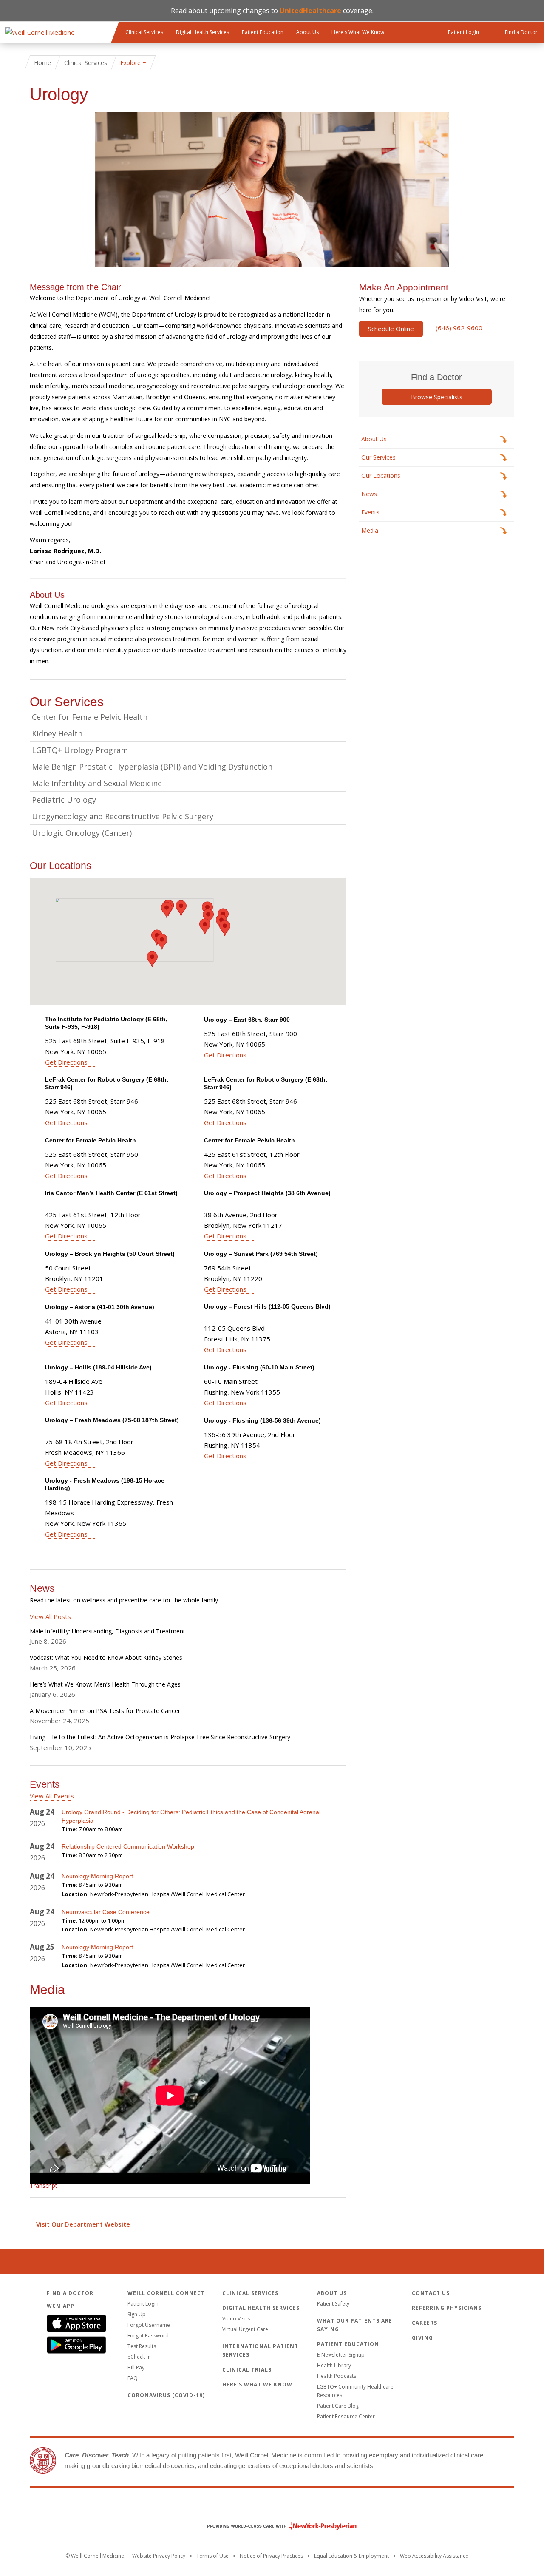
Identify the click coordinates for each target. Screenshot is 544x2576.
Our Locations (381, 476)
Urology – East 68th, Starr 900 (247, 1020)
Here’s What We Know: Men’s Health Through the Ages (105, 1684)
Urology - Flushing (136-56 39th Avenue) (262, 1420)
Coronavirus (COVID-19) (166, 2395)
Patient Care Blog (338, 2406)
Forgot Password (148, 2336)
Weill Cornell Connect (166, 2293)
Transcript (44, 2185)
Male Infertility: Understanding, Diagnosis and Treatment (108, 1631)
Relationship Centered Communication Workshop (128, 1846)
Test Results (142, 2346)
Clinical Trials (247, 2370)
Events (370, 512)
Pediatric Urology (64, 800)
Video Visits (236, 2319)
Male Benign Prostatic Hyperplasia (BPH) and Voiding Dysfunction (152, 767)
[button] (167, 910)
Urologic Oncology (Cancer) (82, 833)
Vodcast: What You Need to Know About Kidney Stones (106, 1657)
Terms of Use (212, 2556)
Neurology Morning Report (97, 1876)
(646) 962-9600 (459, 328)
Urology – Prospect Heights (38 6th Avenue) (267, 1193)
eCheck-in (139, 2357)
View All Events (52, 1796)
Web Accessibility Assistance (434, 2556)
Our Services (378, 457)
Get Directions (66, 1062)
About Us (307, 32)
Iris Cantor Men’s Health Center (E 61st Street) (111, 1193)
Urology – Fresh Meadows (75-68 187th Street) (112, 1420)
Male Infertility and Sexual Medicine (97, 783)
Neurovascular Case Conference (106, 1912)
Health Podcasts (337, 2376)
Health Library (334, 2365)
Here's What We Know (358, 32)
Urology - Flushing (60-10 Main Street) (259, 1367)
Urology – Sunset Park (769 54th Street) (261, 1254)
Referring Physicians (447, 2308)
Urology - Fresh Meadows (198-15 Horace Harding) (105, 1484)
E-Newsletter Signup (341, 2355)
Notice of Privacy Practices (271, 2556)
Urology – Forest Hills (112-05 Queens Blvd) (267, 1306)
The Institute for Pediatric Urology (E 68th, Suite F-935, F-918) (106, 1023)
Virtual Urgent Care (245, 2329)
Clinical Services (144, 32)
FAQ (133, 2378)
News (369, 494)
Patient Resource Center (346, 2416)
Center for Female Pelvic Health (90, 717)
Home (42, 63)
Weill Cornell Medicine (272, 2508)
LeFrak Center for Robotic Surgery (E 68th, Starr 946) (107, 1083)
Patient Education (263, 32)
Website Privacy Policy (159, 2556)
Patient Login (143, 2304)
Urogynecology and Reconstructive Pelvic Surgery (123, 816)
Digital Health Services (203, 32)
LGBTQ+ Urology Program (80, 750)
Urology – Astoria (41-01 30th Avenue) (100, 1307)
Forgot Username (149, 2325)
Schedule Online (391, 329)
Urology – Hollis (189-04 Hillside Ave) (98, 1367)
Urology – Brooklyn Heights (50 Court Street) (110, 1254)
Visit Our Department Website (83, 2224)
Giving (422, 2338)
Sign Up (137, 2314)
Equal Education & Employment (351, 2556)
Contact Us (431, 2293)
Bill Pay (136, 2367)
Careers (425, 2323)
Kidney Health (57, 733)
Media (370, 530)
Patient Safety (333, 2304)
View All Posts (50, 1616)
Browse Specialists (437, 397)
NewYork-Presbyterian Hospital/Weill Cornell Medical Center (167, 1894)
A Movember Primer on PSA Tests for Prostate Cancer (105, 1711)
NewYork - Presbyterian (276, 2526)
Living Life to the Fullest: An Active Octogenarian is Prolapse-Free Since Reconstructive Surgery (160, 1737)
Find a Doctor (70, 2293)
